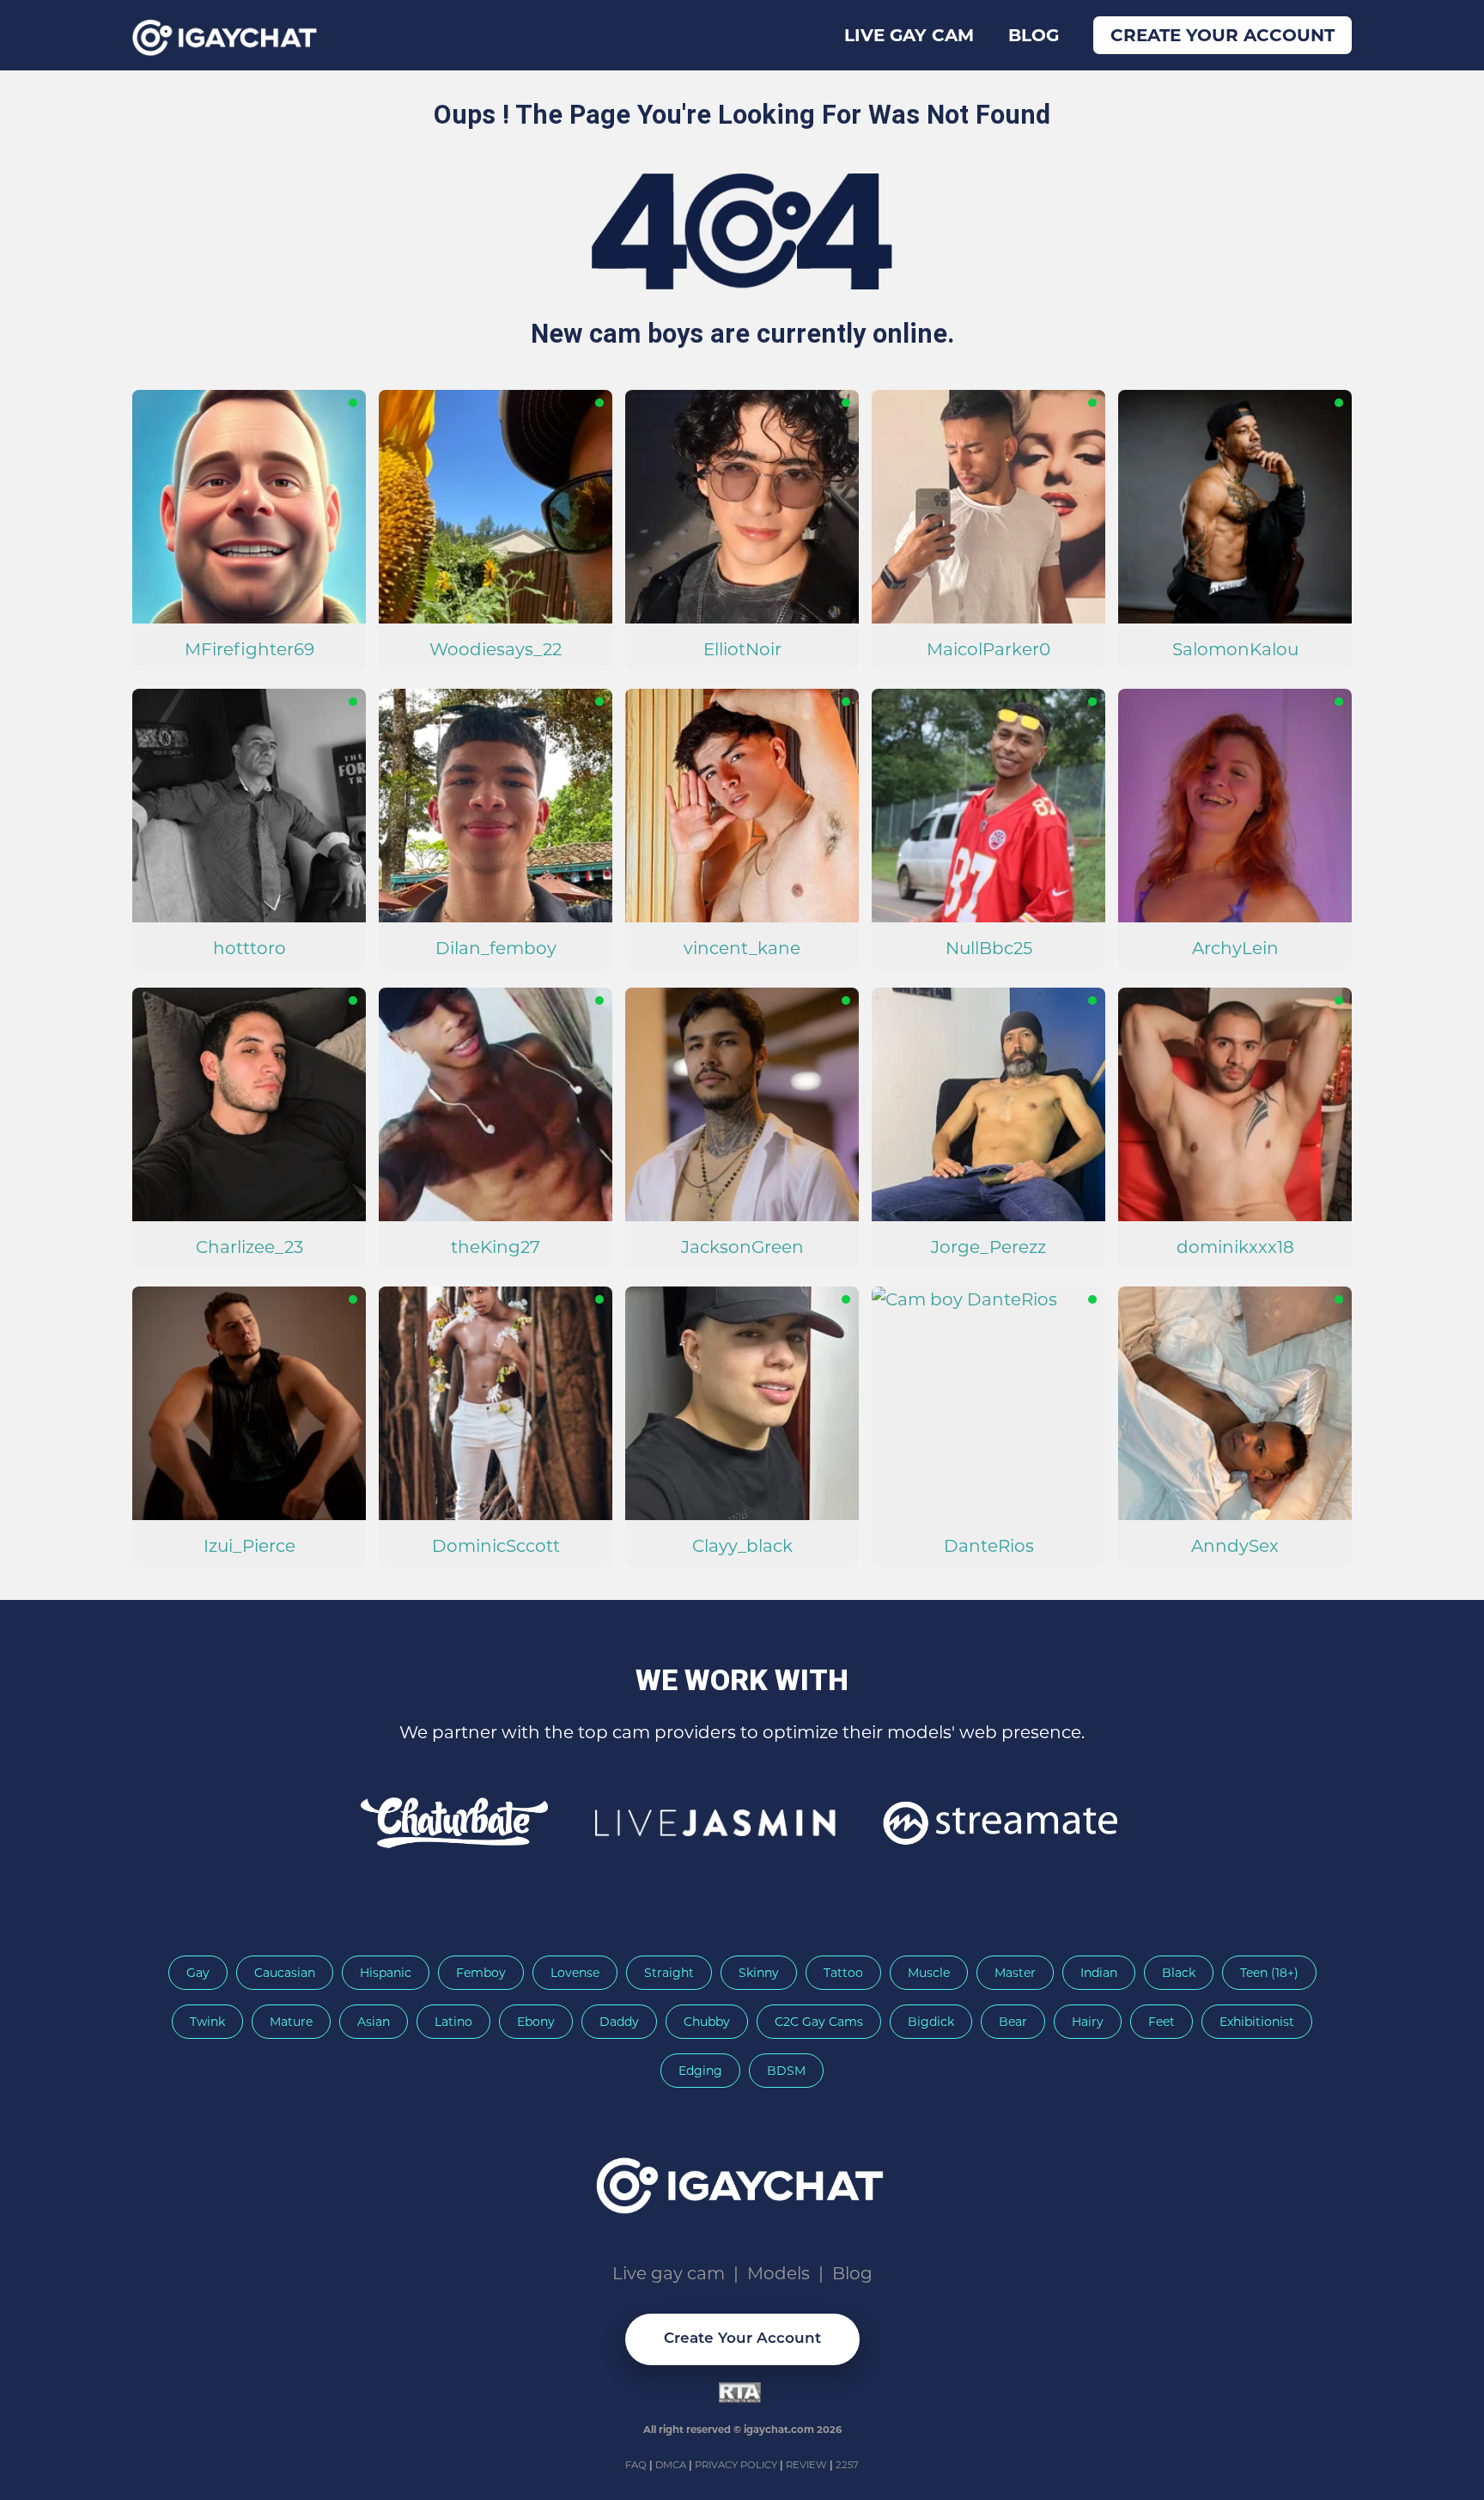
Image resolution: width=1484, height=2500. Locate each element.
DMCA (672, 2465)
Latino (453, 2022)
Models (778, 2273)
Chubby (707, 2022)
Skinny (759, 1973)
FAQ (637, 2465)
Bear (1013, 2022)
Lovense (575, 1973)
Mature (291, 2022)
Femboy (481, 1973)
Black (1179, 1973)
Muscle (929, 1973)
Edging (700, 2071)
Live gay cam (909, 35)
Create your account (1222, 35)
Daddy (619, 2022)
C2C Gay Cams (819, 2022)
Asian (374, 2022)
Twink (207, 2022)
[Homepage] (742, 2180)
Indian (1099, 1973)
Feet (1162, 2022)
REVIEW (806, 2465)
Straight (669, 1973)
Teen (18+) (1269, 1973)
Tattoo (843, 1973)
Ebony (536, 2022)
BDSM (786, 2071)
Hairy (1088, 2022)
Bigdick (931, 2022)
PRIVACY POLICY (737, 2465)
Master (1015, 1973)
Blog (1034, 35)
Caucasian (285, 1973)
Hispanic (386, 1973)
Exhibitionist (1257, 2022)
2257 (847, 2465)
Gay (198, 1973)
